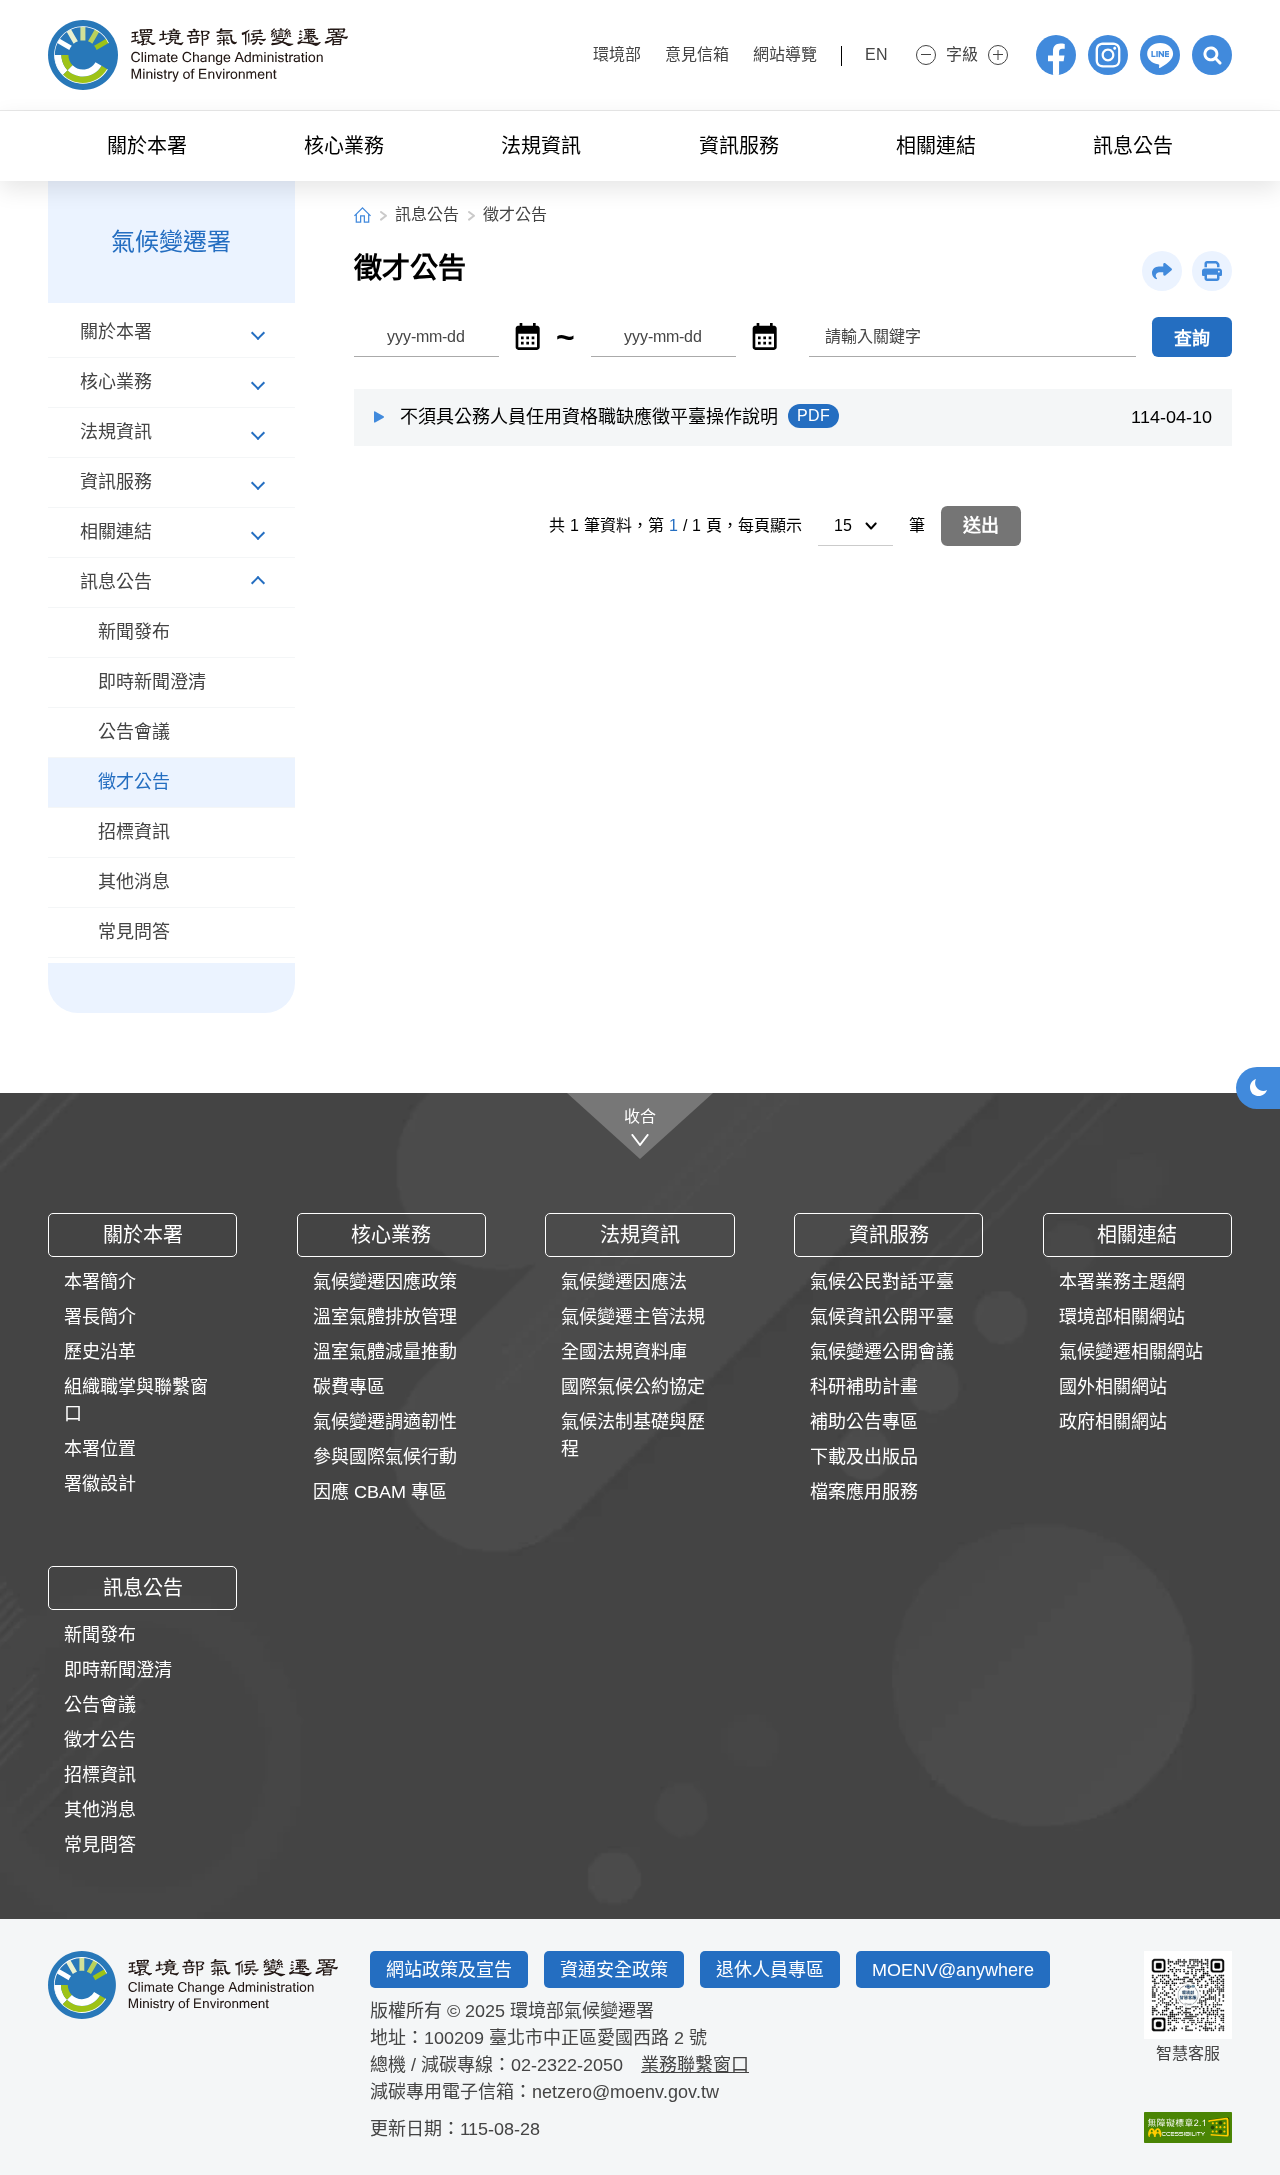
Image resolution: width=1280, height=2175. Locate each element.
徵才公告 (515, 214)
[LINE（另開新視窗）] (1160, 55)
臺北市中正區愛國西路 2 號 (598, 2038)
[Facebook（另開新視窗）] (1056, 55)
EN (876, 54)
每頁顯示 (770, 525)
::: (562, 52)
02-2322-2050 (567, 2065)
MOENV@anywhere (953, 1970)
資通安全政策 (614, 1970)
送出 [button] (981, 526)
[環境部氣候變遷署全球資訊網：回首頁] (198, 55)
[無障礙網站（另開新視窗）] (1188, 2127)
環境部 (617, 54)
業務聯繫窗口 (695, 2065)
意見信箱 (697, 54)
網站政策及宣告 (449, 1970)
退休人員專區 (770, 1970)
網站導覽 (785, 54)
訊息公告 (427, 214)
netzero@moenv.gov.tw (625, 2092)
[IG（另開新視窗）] (1108, 55)
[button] (1212, 55)
